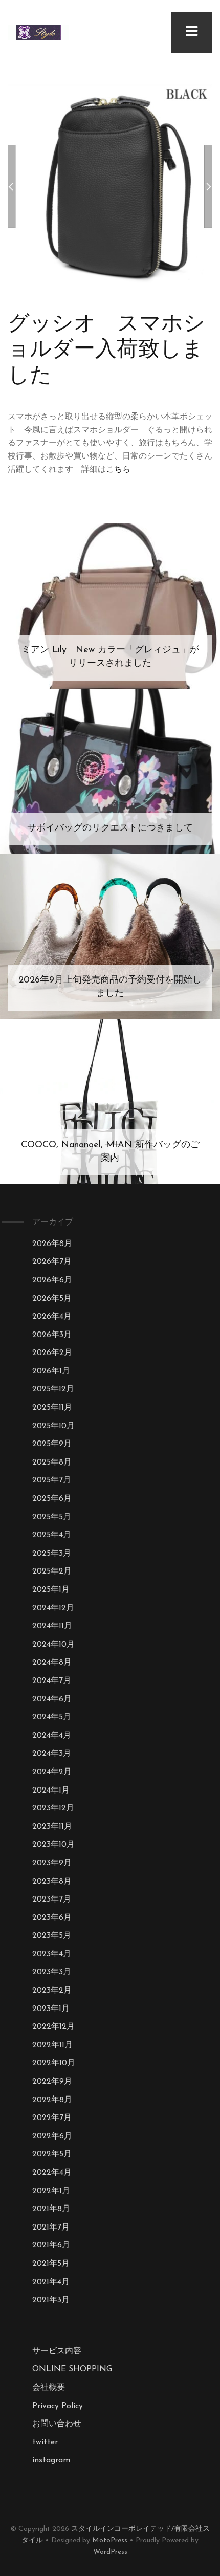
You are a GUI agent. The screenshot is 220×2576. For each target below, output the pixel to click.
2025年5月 (52, 1517)
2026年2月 (52, 1353)
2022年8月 (52, 2100)
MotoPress (110, 2540)
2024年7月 (52, 1681)
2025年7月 (52, 1480)
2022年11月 (52, 2045)
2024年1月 (51, 1791)
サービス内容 (57, 2351)
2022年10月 (54, 2063)
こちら (118, 470)
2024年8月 (52, 1663)
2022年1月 (51, 2191)
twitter (45, 2442)
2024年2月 (52, 1772)
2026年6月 (52, 1280)
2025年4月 (52, 1535)
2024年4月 (52, 1736)
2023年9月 (52, 1863)
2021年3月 (51, 2300)
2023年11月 (52, 1827)
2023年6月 (52, 1918)
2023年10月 (53, 1845)
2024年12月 (53, 1608)
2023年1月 (51, 2009)
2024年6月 (52, 1699)
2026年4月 (52, 1317)
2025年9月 (52, 1444)
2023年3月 (52, 1972)
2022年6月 (52, 2136)
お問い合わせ (57, 2424)
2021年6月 (51, 2245)
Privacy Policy (58, 2406)
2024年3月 (52, 1754)
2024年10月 (53, 1645)
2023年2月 (52, 1991)
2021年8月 (51, 2209)
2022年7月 (52, 2118)
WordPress (110, 2552)
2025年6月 (52, 1499)
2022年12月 (53, 2027)
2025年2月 (52, 1571)
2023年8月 (52, 1882)
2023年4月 (52, 1954)
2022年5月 (52, 2154)
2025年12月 (53, 1389)
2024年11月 (52, 1626)
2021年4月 (51, 2282)
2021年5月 (51, 2264)
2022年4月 (52, 2173)
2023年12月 (53, 1808)
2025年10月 (53, 1426)
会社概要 (49, 2388)
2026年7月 (52, 1262)
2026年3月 (52, 1335)
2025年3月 (52, 1554)
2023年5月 (52, 1936)
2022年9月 (52, 2082)
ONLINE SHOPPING (72, 2369)
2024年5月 (52, 1717)
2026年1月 (51, 1371)
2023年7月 (52, 1900)
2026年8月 (52, 1244)
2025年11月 (52, 1408)
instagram (51, 2460)
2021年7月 (51, 2228)
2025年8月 (52, 1462)
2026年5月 (52, 1299)
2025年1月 (51, 1590)
